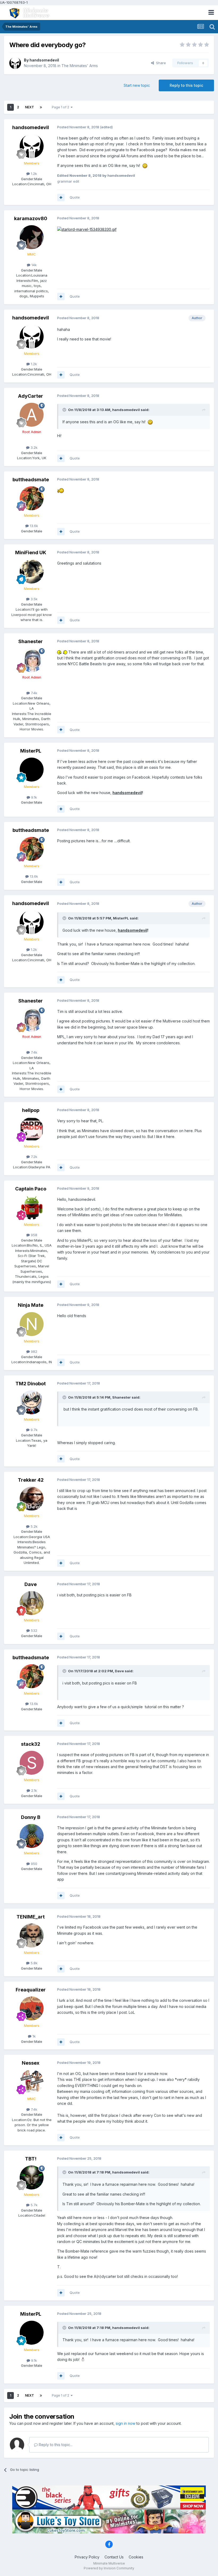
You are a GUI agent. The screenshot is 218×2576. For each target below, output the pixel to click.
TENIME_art (31, 1917)
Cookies (136, 2557)
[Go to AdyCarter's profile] (32, 415)
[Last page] (41, 107)
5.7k (33, 2205)
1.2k (33, 174)
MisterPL (31, 751)
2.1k (33, 1790)
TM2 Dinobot (31, 1384)
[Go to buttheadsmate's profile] (32, 498)
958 (33, 1235)
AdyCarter (31, 396)
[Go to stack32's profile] (32, 1763)
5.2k (33, 1526)
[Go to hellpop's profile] (32, 1129)
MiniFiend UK (31, 552)
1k (33, 2036)
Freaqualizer (31, 1990)
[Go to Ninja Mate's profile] (32, 1324)
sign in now (125, 2423)
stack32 (31, 1744)
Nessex (31, 2063)
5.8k (33, 1963)
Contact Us (114, 2557)
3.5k (33, 599)
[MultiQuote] (61, 198)
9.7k (33, 1430)
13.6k (33, 526)
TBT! (31, 2159)
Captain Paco (31, 1189)
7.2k (33, 1157)
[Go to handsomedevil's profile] (15, 63)
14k (33, 265)
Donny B (31, 1817)
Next (30, 107)
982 (33, 1351)
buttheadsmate (31, 480)
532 (33, 1630)
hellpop (31, 1110)
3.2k (33, 447)
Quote (75, 197)
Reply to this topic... (55, 2445)
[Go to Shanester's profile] (32, 660)
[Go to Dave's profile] (32, 1603)
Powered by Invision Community (109, 2568)
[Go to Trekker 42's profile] (32, 1499)
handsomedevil (44, 60)
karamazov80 (31, 218)
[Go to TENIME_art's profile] (32, 1936)
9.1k (33, 797)
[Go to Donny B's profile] (32, 1836)
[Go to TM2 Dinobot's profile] (32, 1402)
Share (160, 63)
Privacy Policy (87, 2557)
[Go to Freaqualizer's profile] (32, 2008)
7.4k (33, 693)
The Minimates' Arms (80, 66)
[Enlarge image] (87, 229)
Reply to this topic (186, 85)
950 (33, 1864)
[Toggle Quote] (65, 410)
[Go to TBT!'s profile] (32, 2178)
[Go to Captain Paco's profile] (32, 1207)
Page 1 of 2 (61, 107)
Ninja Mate (31, 1305)
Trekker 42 (31, 1480)
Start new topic (137, 85)
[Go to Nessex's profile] (32, 2082)
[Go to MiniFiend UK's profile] (32, 572)
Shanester (31, 641)
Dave (31, 1584)
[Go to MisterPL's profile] (32, 770)
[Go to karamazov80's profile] (32, 237)
